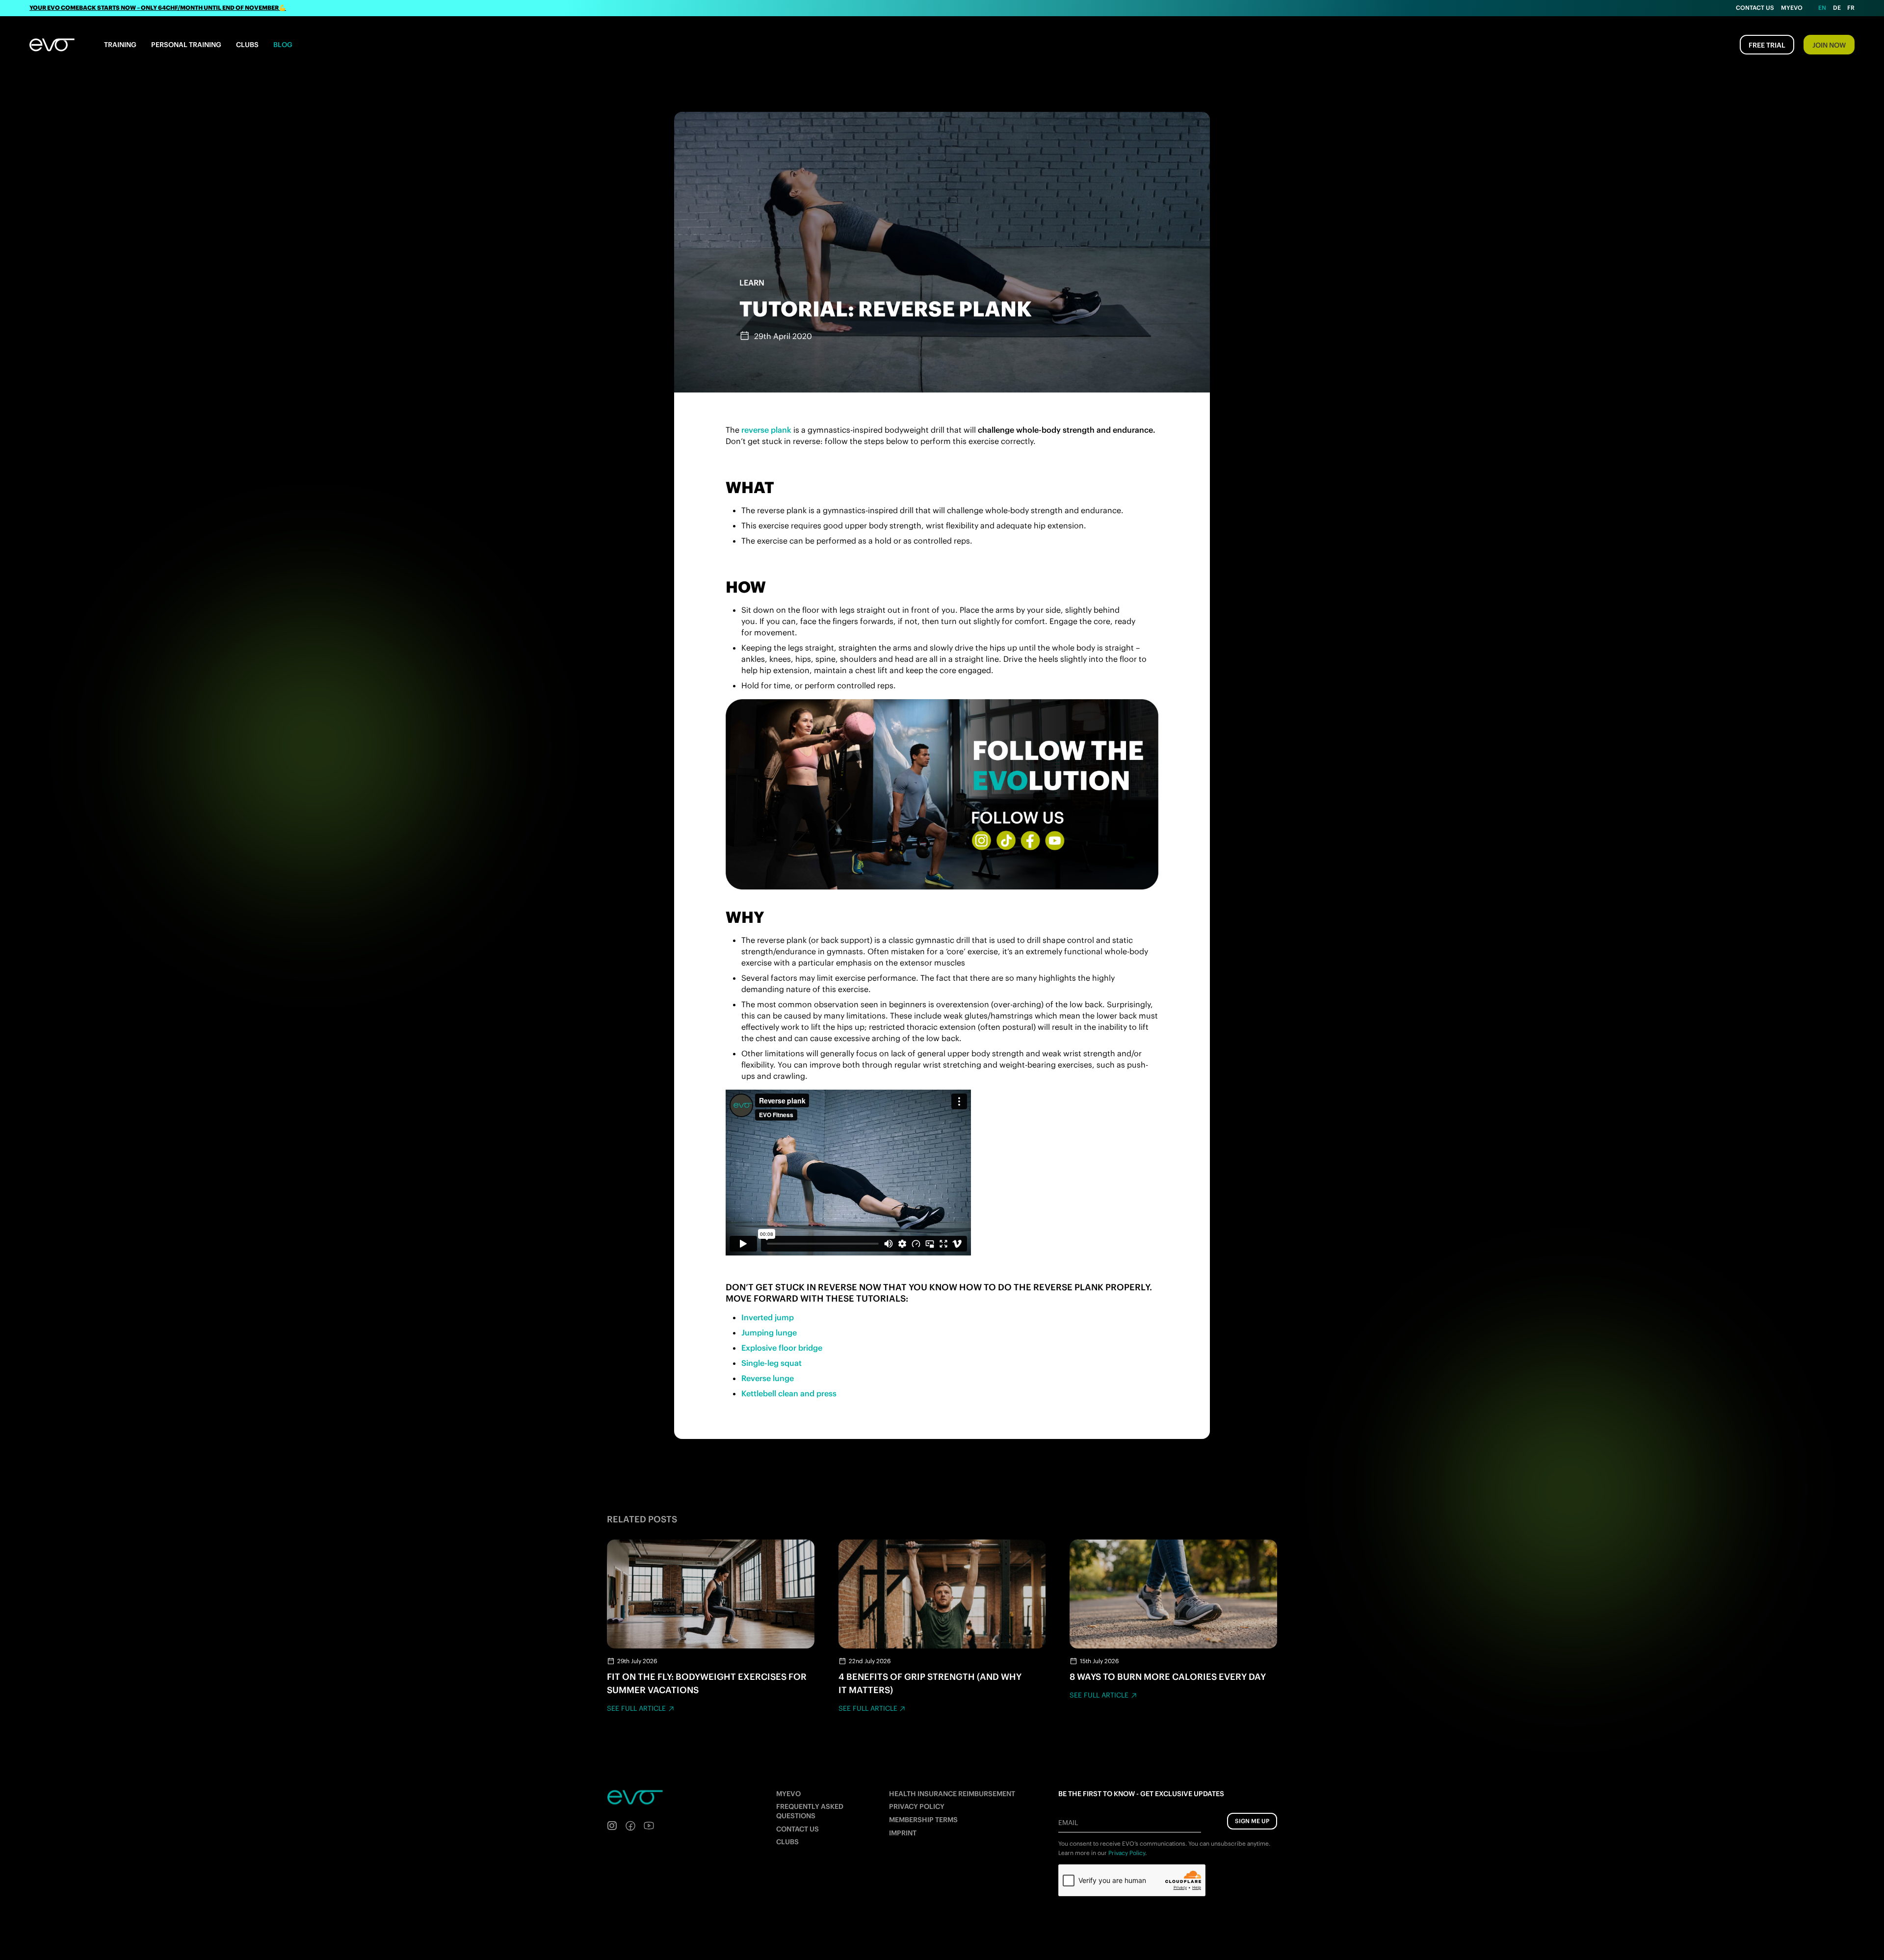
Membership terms (923, 1820)
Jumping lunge (769, 1333)
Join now (1829, 45)
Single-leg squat (772, 1363)
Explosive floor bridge (782, 1348)
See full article (636, 1708)
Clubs (247, 45)
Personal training (186, 45)
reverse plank (766, 430)
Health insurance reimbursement (952, 1794)
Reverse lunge (768, 1378)
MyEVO (788, 1794)
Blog (283, 45)
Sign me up (1252, 1821)
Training (120, 45)
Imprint (903, 1833)
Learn (752, 283)
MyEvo (1792, 8)
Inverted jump (768, 1317)
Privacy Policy (917, 1806)
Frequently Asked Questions (810, 1811)
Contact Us (1755, 8)
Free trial (1767, 45)
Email (1068, 1823)
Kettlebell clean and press (789, 1393)
